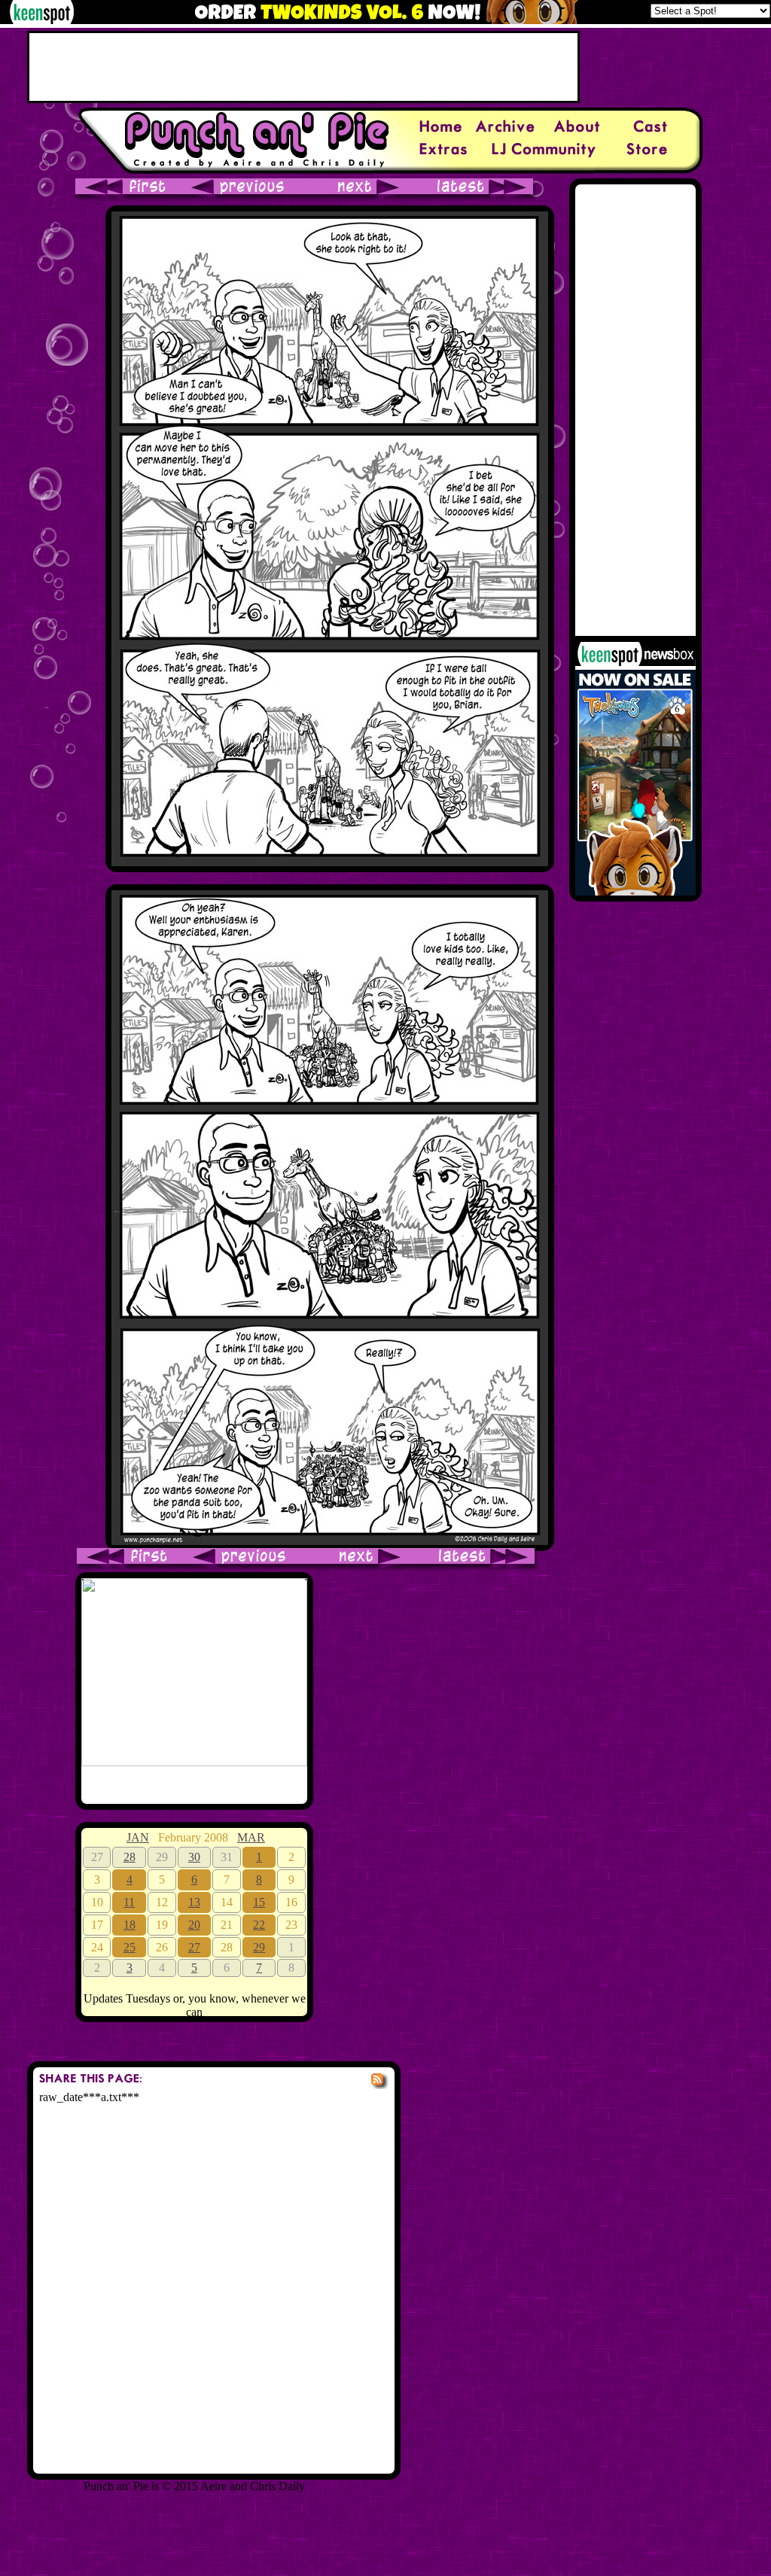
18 (130, 1925)
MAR (251, 1837)
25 (130, 1947)
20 (194, 1925)
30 (194, 1857)
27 (194, 1947)
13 (194, 1902)
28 (130, 1857)
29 (259, 1947)
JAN (138, 1837)
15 (259, 1902)
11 (129, 1902)
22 (259, 1925)
